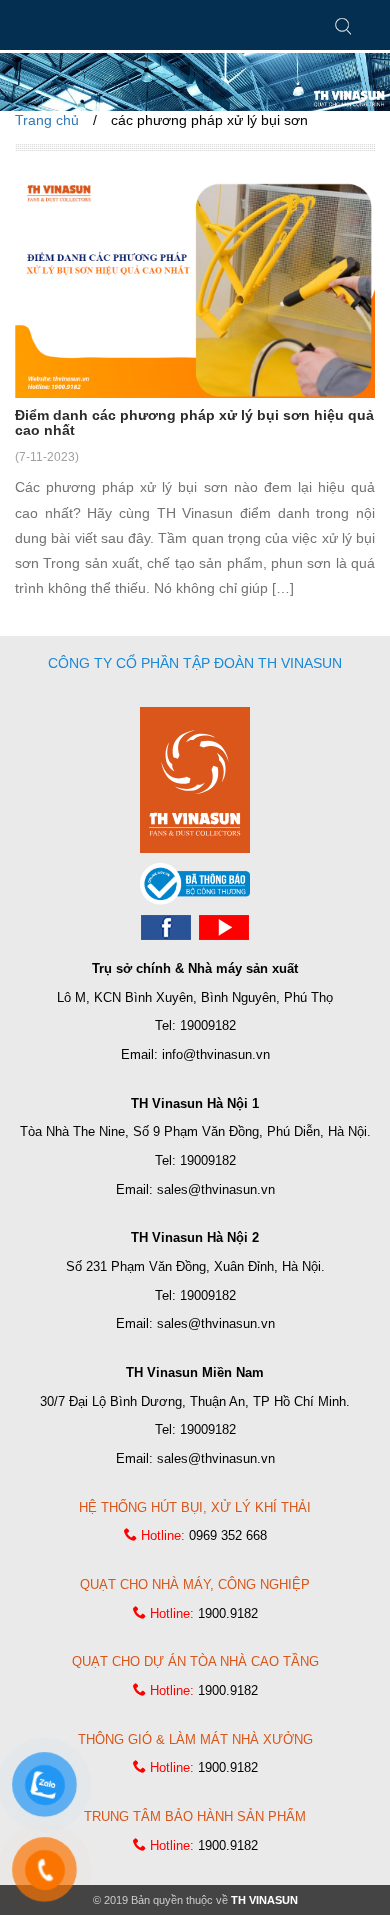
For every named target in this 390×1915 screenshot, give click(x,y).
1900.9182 (228, 1613)
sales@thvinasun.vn (216, 1189)
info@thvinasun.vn (216, 1054)
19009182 (208, 1025)
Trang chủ (47, 120)
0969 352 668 (228, 1535)
